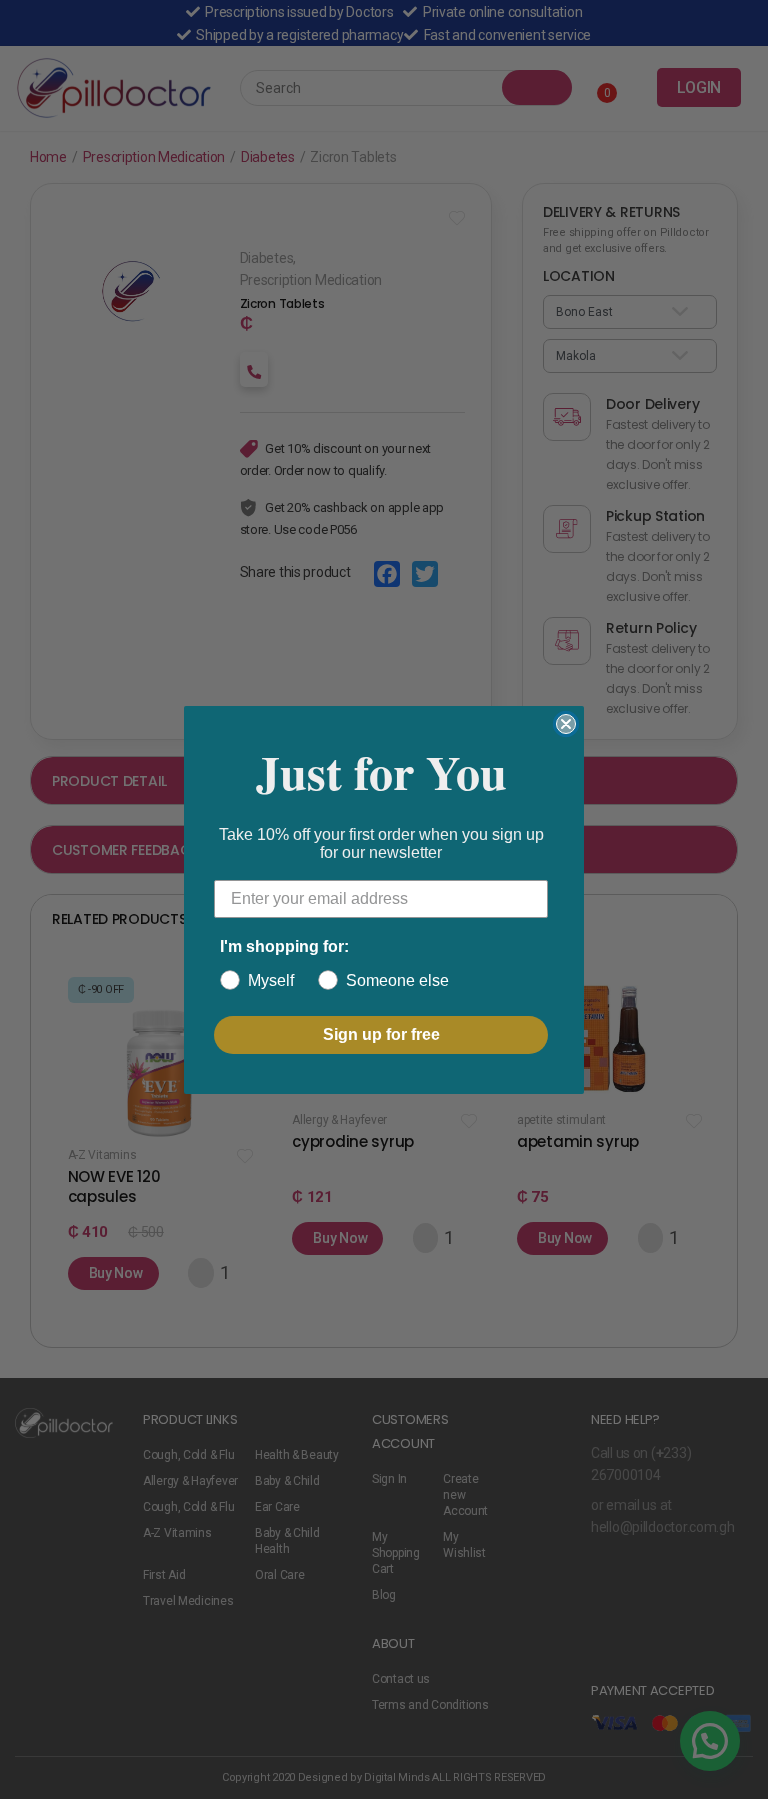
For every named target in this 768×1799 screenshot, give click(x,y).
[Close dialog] (566, 724)
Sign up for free (381, 1034)
